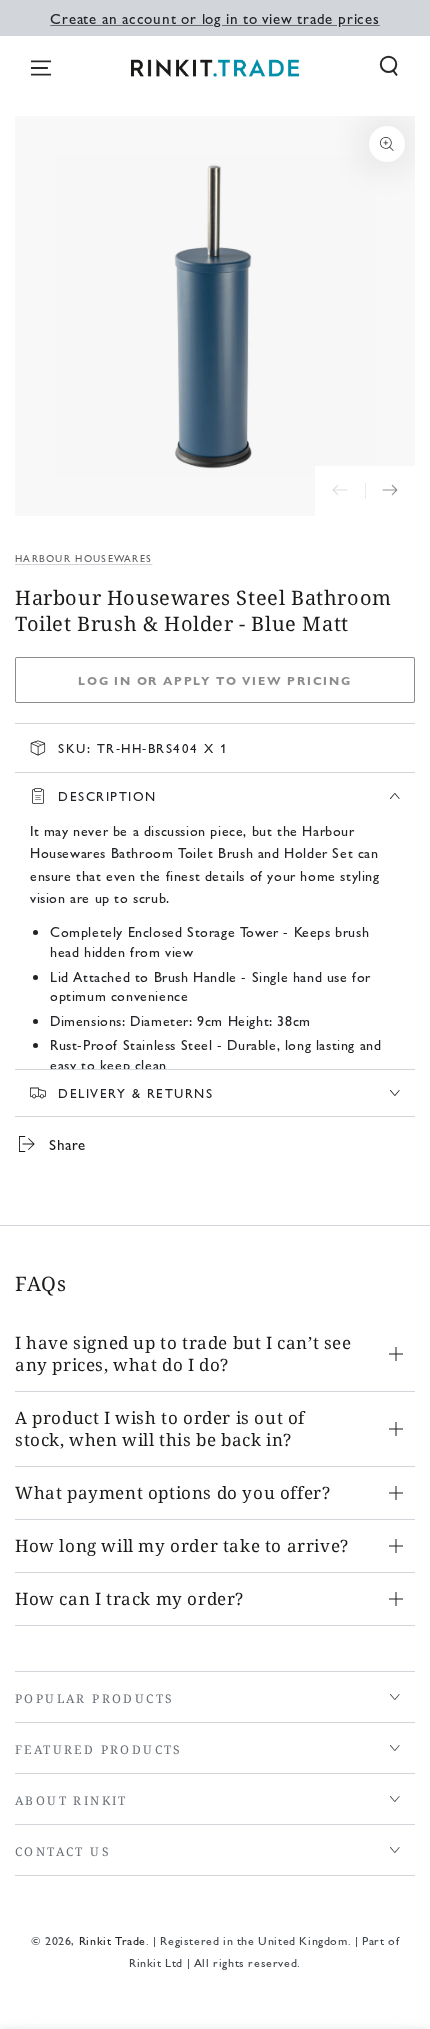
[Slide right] (390, 491)
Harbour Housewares (83, 558)
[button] (389, 66)
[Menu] (41, 68)
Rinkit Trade (112, 1940)
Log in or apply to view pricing (215, 680)
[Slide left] (340, 491)
